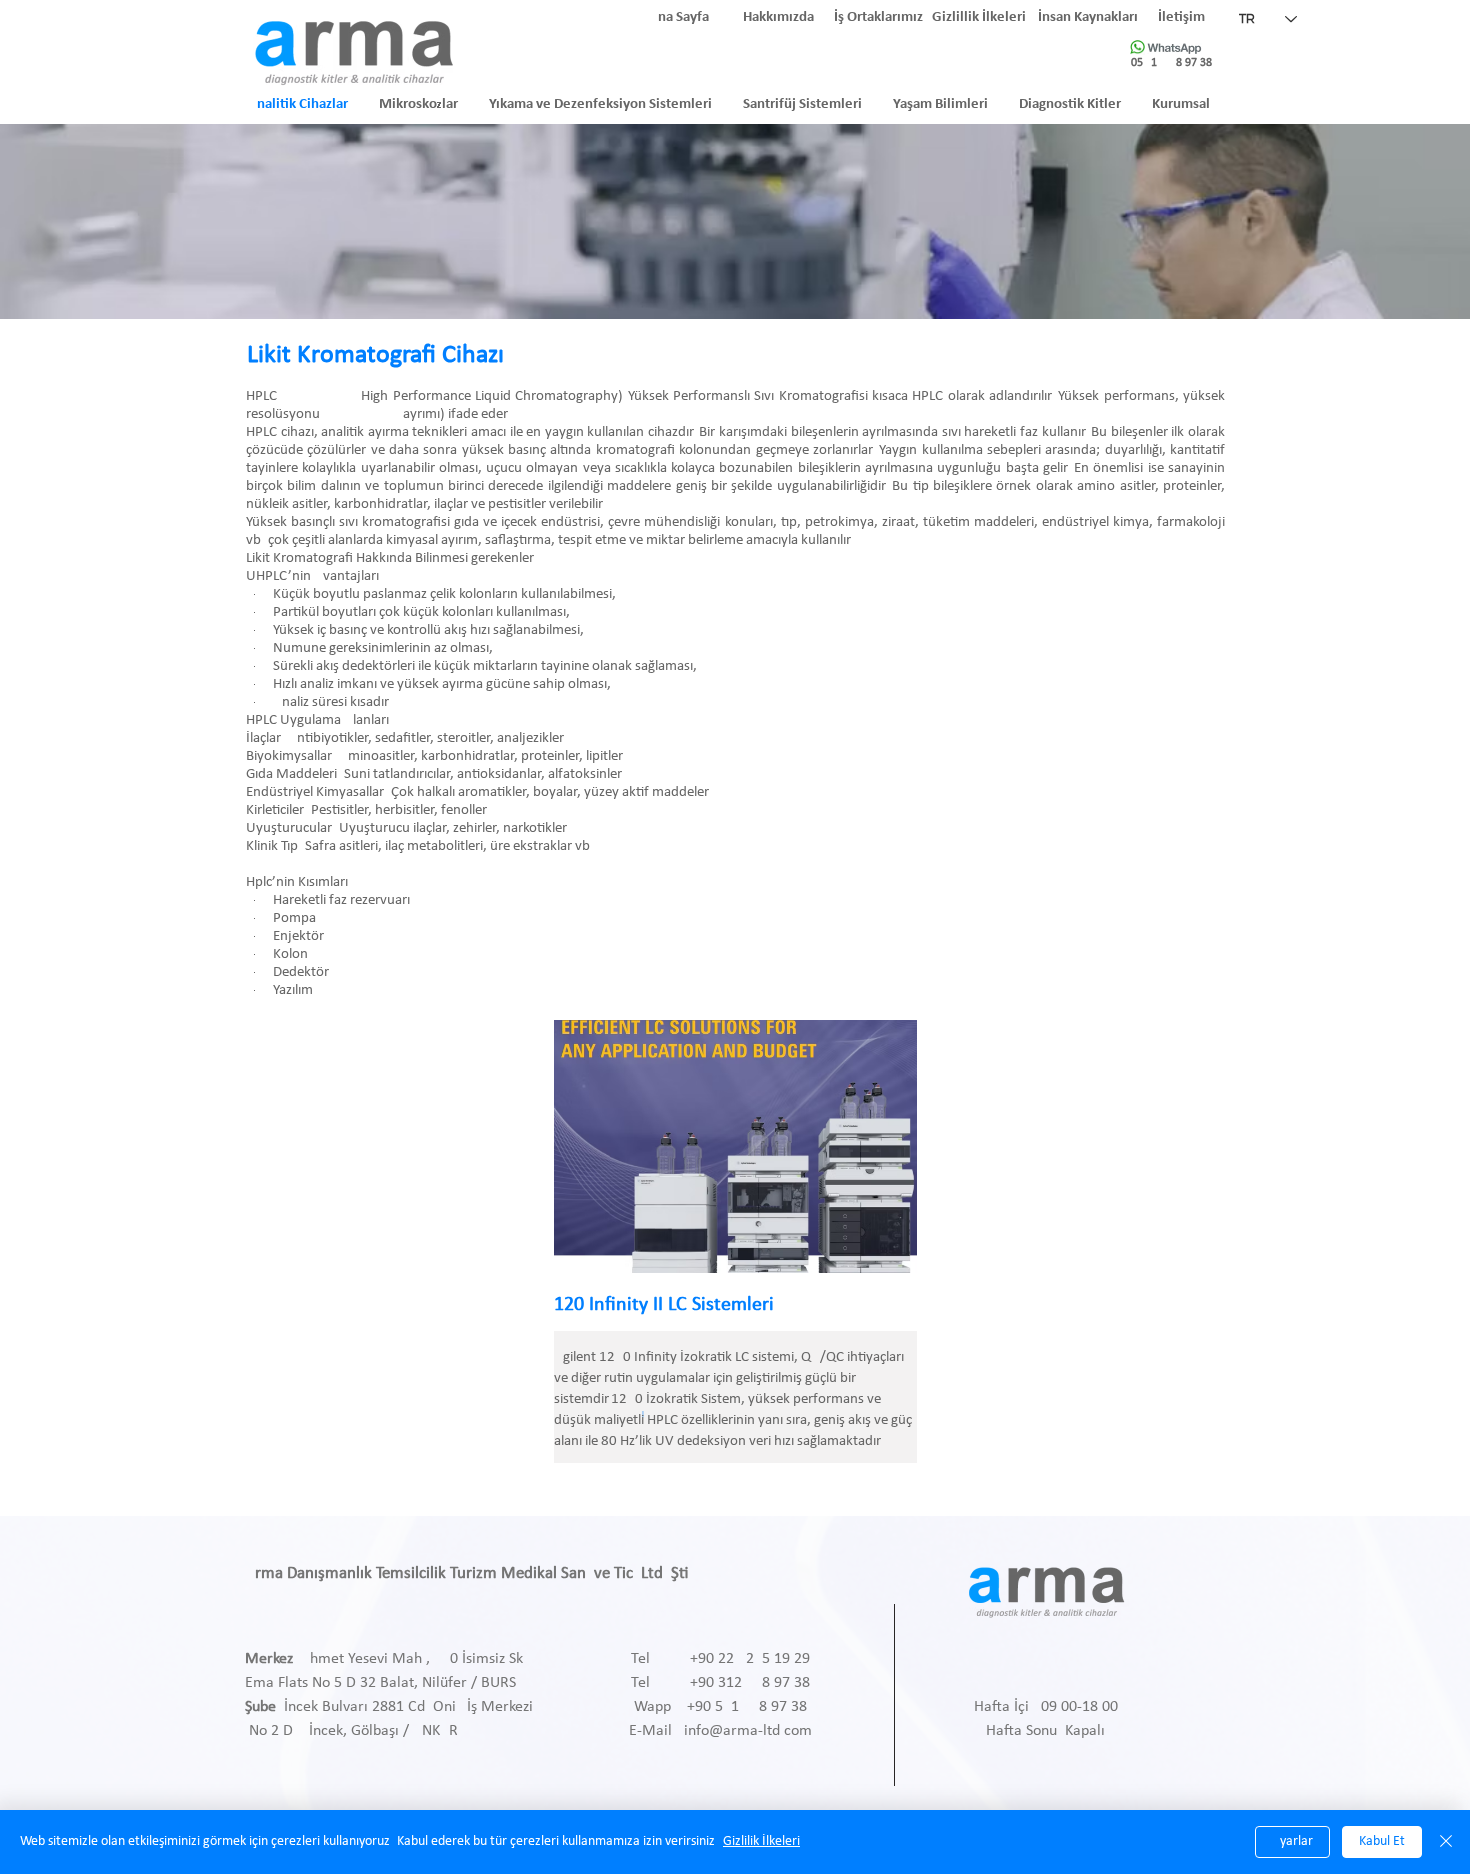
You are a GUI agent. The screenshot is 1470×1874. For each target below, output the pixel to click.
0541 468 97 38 (1171, 63)
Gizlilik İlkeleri (761, 1841)
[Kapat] (1446, 1842)
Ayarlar (1292, 1841)
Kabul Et (1382, 1841)
